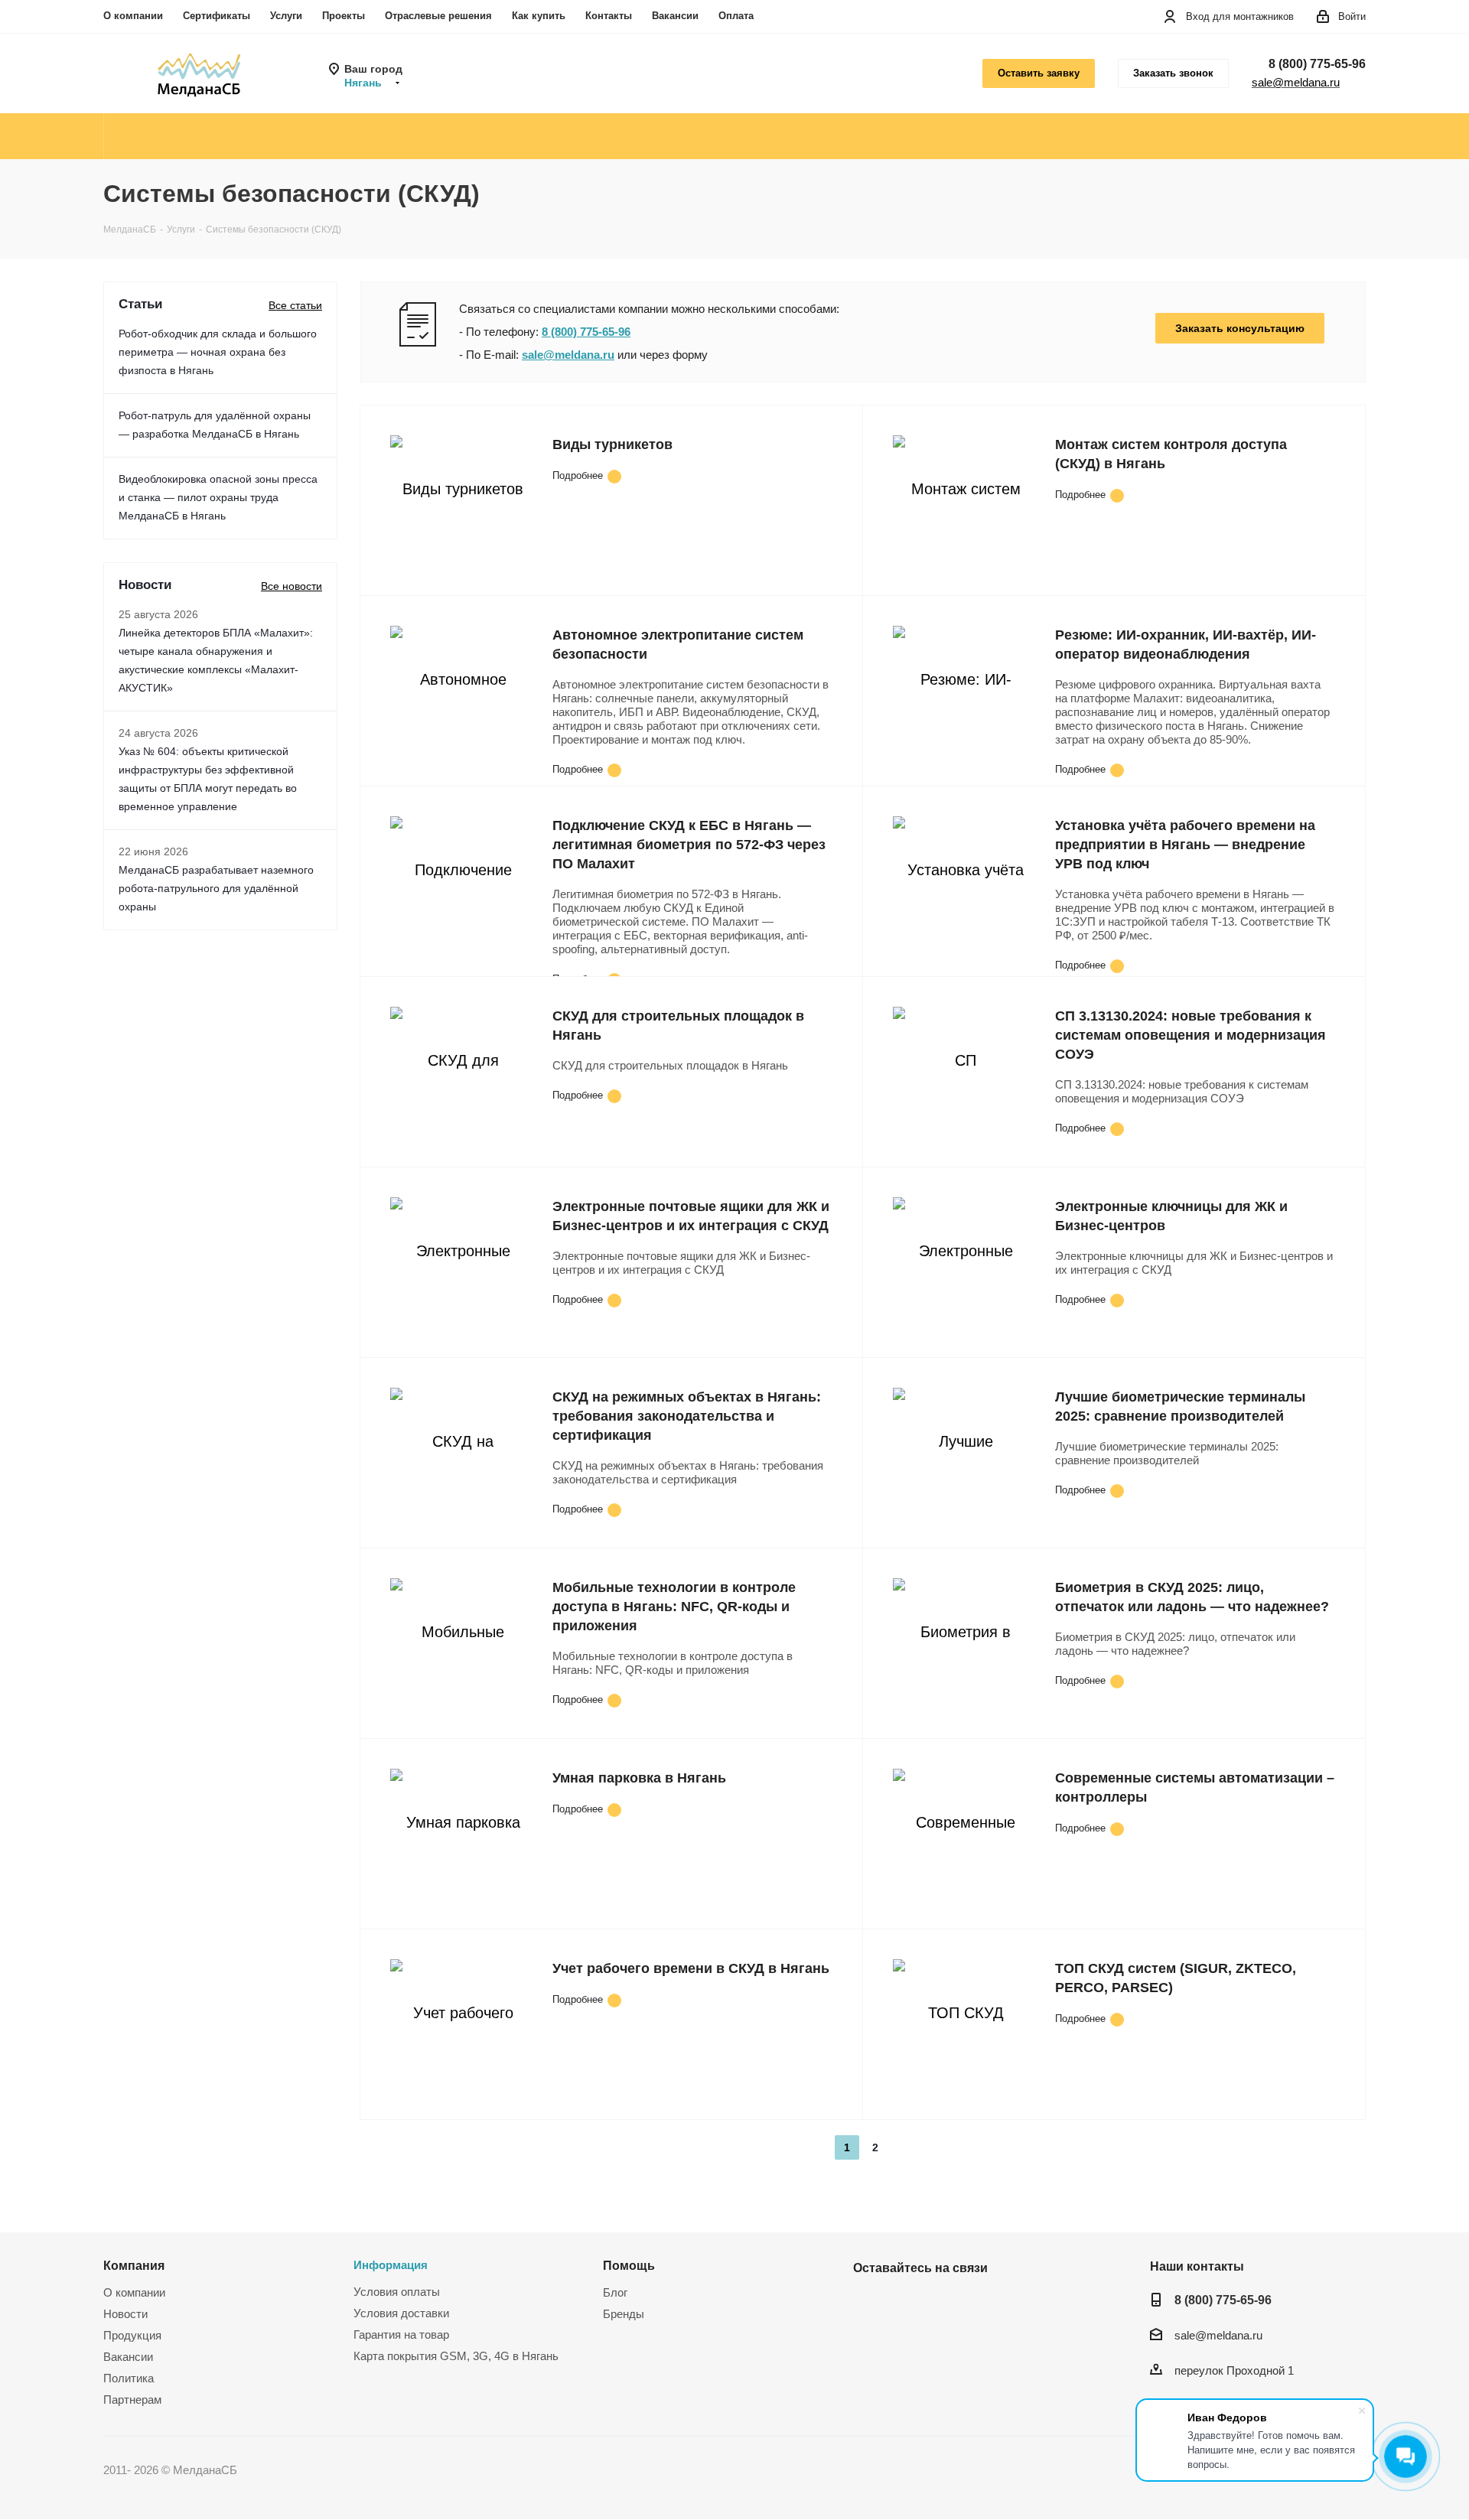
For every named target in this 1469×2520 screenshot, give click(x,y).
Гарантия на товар (401, 2334)
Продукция (132, 2335)
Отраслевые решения (438, 16)
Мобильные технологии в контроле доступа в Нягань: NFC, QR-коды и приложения (674, 1607)
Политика (129, 2378)
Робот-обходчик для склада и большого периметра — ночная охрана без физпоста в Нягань (218, 352)
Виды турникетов (612, 444)
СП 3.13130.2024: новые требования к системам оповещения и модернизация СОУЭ (1191, 1035)
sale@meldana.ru (1296, 82)
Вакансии (675, 16)
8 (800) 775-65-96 (1317, 64)
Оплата (736, 16)
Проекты (344, 16)
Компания (134, 2265)
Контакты (609, 16)
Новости (125, 2314)
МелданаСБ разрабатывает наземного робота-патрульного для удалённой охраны (216, 888)
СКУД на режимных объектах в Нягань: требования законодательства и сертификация (687, 1416)
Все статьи (295, 305)
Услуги (286, 16)
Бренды (624, 2314)
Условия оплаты (397, 2292)
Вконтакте (868, 2303)
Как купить (539, 16)
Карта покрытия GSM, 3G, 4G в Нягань (456, 2356)
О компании (133, 16)
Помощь (629, 2265)
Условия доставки (401, 2313)
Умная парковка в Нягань (639, 1778)
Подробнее (578, 475)
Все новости (292, 586)
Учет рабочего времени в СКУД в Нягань (691, 1968)
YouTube (907, 2303)
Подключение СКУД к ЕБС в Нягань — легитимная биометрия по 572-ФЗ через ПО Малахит (689, 845)
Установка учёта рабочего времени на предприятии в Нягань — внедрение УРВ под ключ (1185, 845)
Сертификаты (217, 16)
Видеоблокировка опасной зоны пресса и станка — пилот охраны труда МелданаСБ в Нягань (218, 497)
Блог (615, 2292)
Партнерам (132, 2400)
